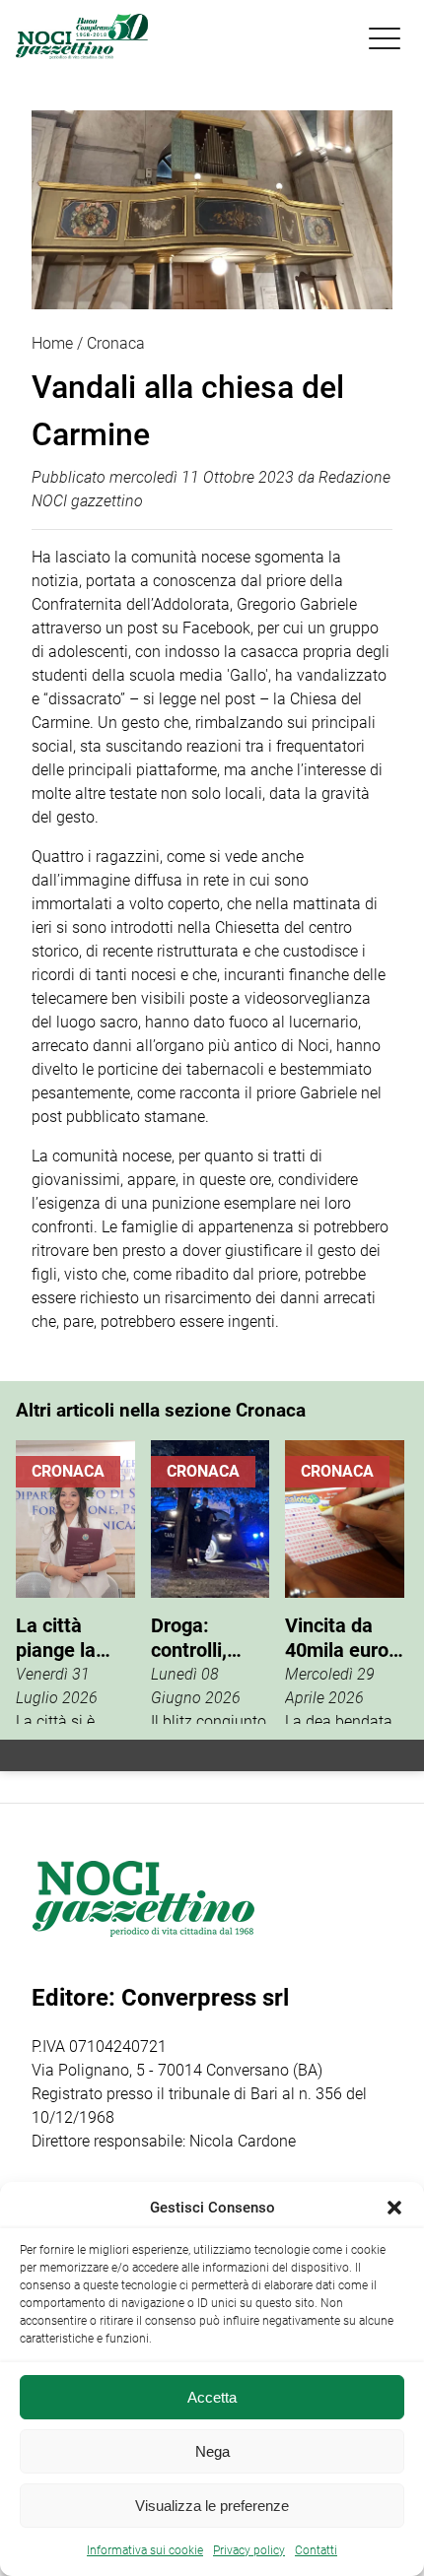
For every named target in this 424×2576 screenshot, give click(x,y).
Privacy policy (249, 2550)
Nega (212, 2451)
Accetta (212, 2397)
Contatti (316, 2550)
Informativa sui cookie (145, 2550)
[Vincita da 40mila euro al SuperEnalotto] (345, 1582)
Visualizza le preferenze (212, 2506)
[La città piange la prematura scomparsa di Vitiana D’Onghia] (75, 1582)
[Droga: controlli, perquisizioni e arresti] (211, 1582)
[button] (394, 2208)
